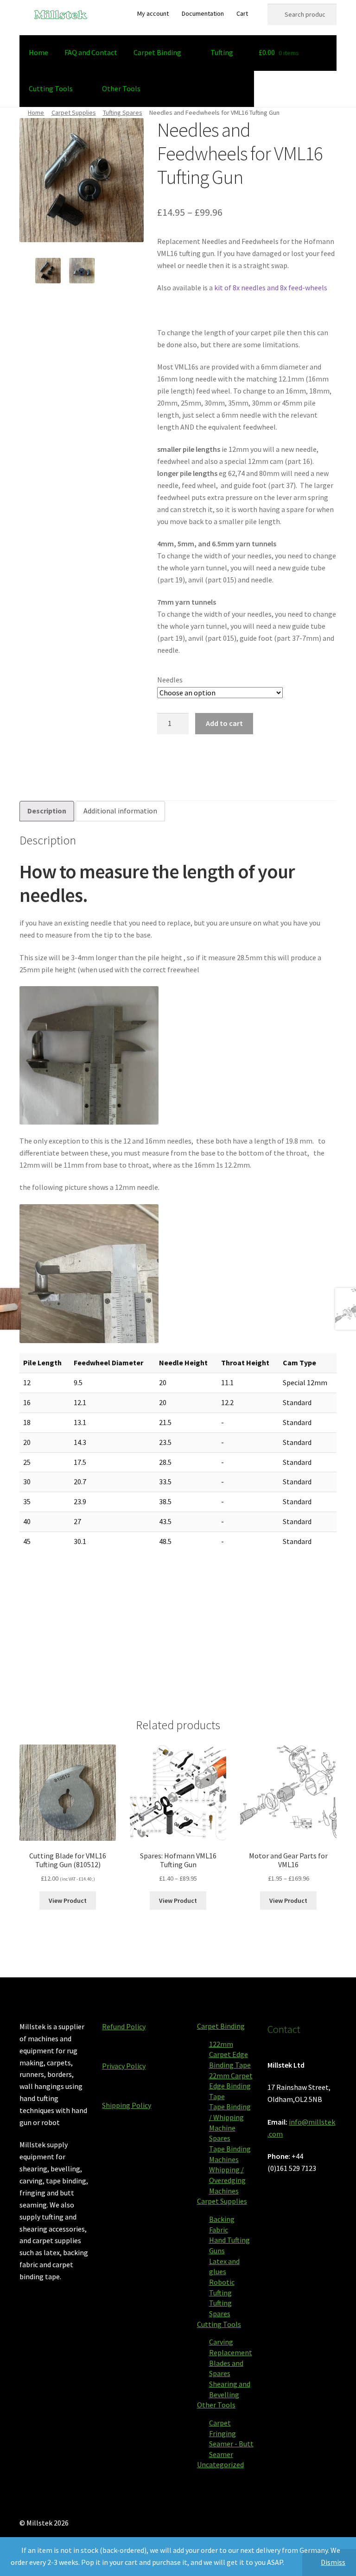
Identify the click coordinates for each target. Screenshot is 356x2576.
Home (38, 52)
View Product (68, 1901)
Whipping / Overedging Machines (227, 2180)
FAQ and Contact (91, 52)
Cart (242, 13)
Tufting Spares (123, 113)
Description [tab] (47, 811)
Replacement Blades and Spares (231, 2363)
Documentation (203, 13)
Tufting (222, 52)
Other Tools (121, 88)
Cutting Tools (51, 88)
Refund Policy (124, 2026)
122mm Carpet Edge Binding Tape (230, 2054)
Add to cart (224, 723)
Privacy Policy (124, 2066)
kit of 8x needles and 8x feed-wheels (271, 288)
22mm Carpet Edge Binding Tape (231, 2086)
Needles (170, 680)
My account (153, 13)
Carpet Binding (157, 52)
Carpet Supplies (74, 113)
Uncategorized (220, 2464)
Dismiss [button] (333, 2562)
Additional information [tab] (120, 811)
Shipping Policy (127, 2105)
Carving (221, 2342)
